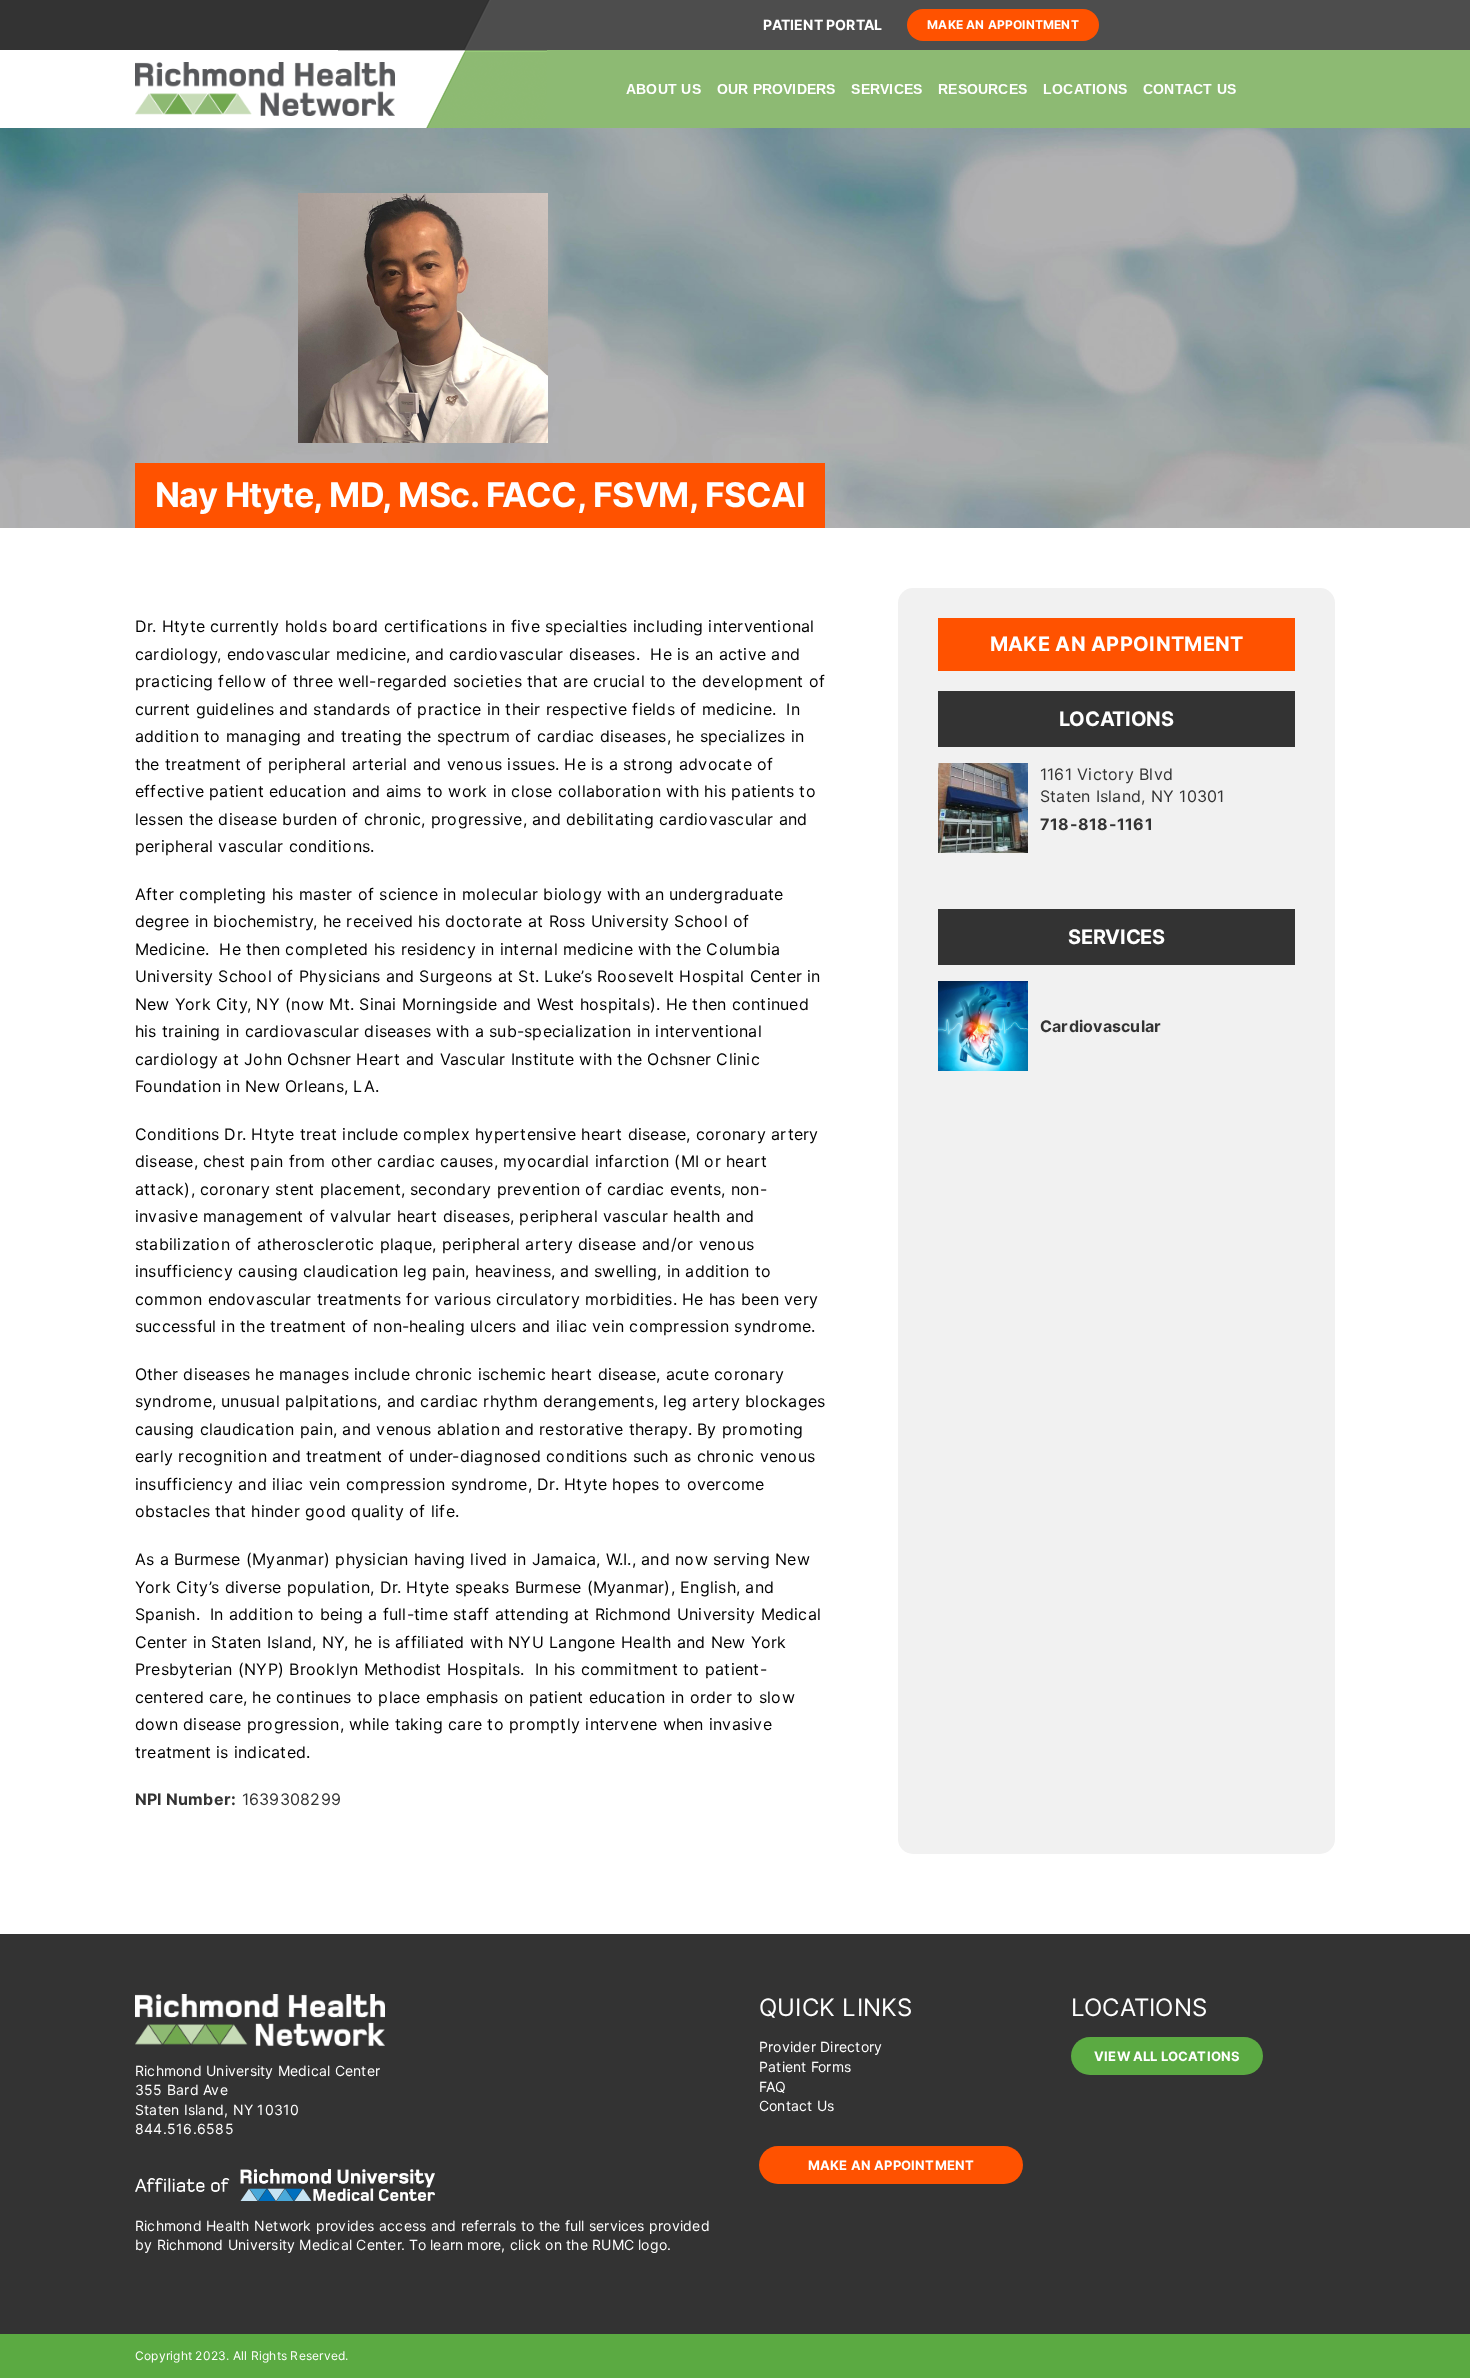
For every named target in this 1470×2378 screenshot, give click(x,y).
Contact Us (796, 2105)
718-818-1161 (1096, 824)
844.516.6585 (184, 2128)
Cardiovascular (1100, 1026)
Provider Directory (820, 2046)
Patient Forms (805, 2066)
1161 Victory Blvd (1132, 785)
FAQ (773, 2086)
